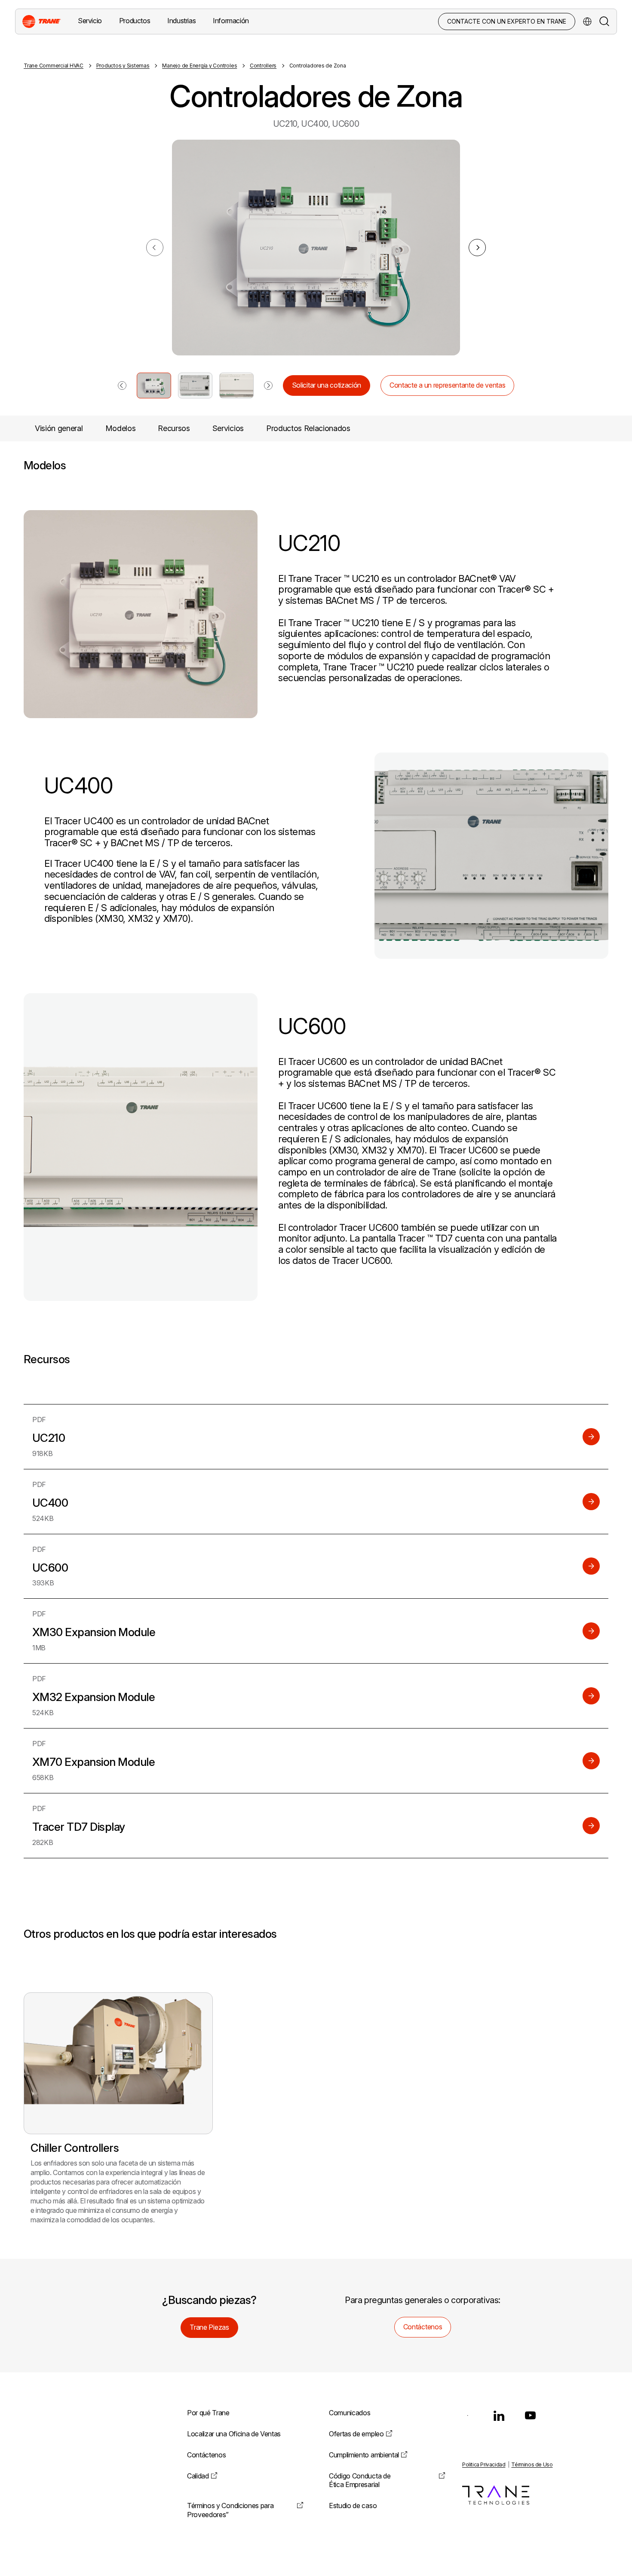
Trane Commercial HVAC (54, 66)
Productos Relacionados (308, 428)
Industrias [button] (181, 21)
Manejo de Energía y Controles (199, 66)
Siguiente (477, 248)
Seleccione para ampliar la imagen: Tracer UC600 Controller (236, 385)
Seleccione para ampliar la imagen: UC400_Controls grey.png (195, 385)
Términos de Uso (532, 2464)
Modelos (121, 428)
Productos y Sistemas (123, 66)
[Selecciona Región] (587, 21)
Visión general (59, 428)
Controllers (263, 66)
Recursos (174, 428)
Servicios (228, 428)
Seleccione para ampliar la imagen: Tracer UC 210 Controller (154, 385)
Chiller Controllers (75, 2148)
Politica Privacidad (484, 2464)
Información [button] (231, 21)
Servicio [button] (90, 21)
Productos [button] (135, 21)
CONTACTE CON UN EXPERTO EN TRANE (507, 21)
